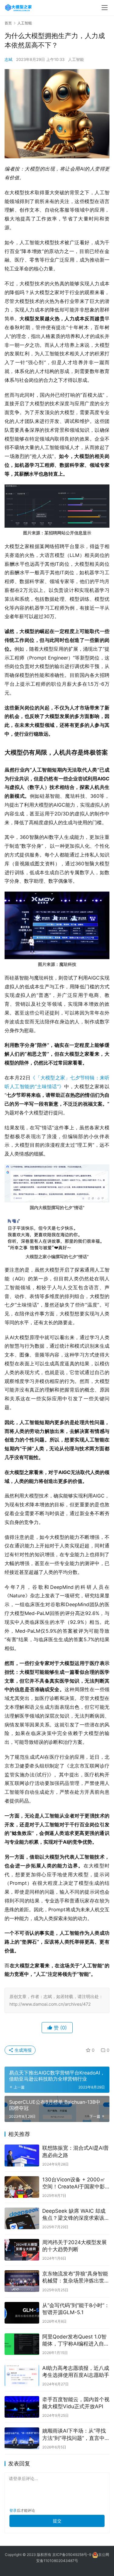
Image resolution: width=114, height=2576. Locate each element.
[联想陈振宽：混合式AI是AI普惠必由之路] (22, 2155)
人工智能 (76, 59)
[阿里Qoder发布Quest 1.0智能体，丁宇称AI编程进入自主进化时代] (22, 2344)
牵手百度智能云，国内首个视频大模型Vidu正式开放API (76, 2403)
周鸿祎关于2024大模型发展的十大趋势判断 (74, 2246)
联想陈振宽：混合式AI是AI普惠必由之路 (76, 2151)
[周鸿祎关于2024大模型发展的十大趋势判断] (22, 2250)
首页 (8, 23)
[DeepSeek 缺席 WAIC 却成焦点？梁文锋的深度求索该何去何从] (22, 2218)
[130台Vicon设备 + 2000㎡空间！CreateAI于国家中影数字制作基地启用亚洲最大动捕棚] (22, 2187)
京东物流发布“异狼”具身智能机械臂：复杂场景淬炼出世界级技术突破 (76, 2277)
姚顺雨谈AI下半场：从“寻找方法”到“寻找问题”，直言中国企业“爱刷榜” (74, 2435)
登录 (13, 2510)
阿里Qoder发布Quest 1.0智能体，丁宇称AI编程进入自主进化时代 (76, 2340)
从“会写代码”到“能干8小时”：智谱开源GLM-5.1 (76, 2309)
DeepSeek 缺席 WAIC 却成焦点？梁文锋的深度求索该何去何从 (76, 2215)
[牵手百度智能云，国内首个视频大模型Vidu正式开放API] (22, 2407)
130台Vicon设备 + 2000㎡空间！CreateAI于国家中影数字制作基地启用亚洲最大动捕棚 (76, 2183)
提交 (57, 2521)
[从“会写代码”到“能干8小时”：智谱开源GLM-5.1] (22, 2313)
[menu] (105, 8)
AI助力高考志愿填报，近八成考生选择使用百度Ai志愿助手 (76, 2372)
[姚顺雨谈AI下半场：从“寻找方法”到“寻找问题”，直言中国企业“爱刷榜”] (22, 2438)
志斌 (9, 59)
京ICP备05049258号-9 (72, 2555)
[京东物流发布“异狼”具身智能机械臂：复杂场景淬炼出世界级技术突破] (22, 2281)
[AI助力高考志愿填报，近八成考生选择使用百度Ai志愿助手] (22, 2375)
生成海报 (22, 2050)
